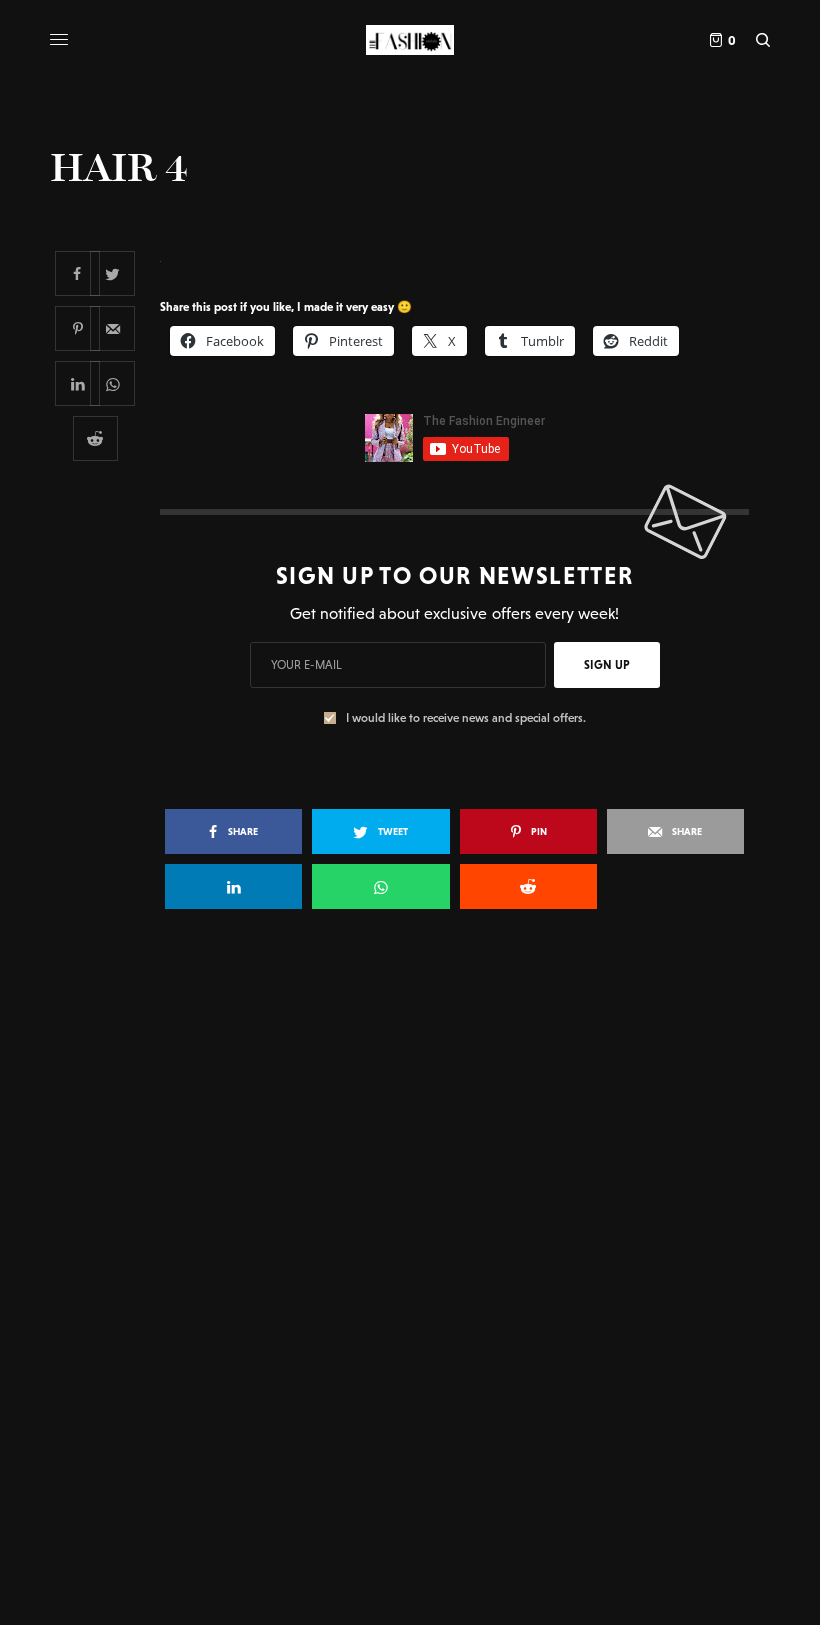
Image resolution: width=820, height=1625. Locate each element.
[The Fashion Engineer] (409, 40)
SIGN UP (607, 665)
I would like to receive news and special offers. (466, 718)
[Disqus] (410, 1214)
